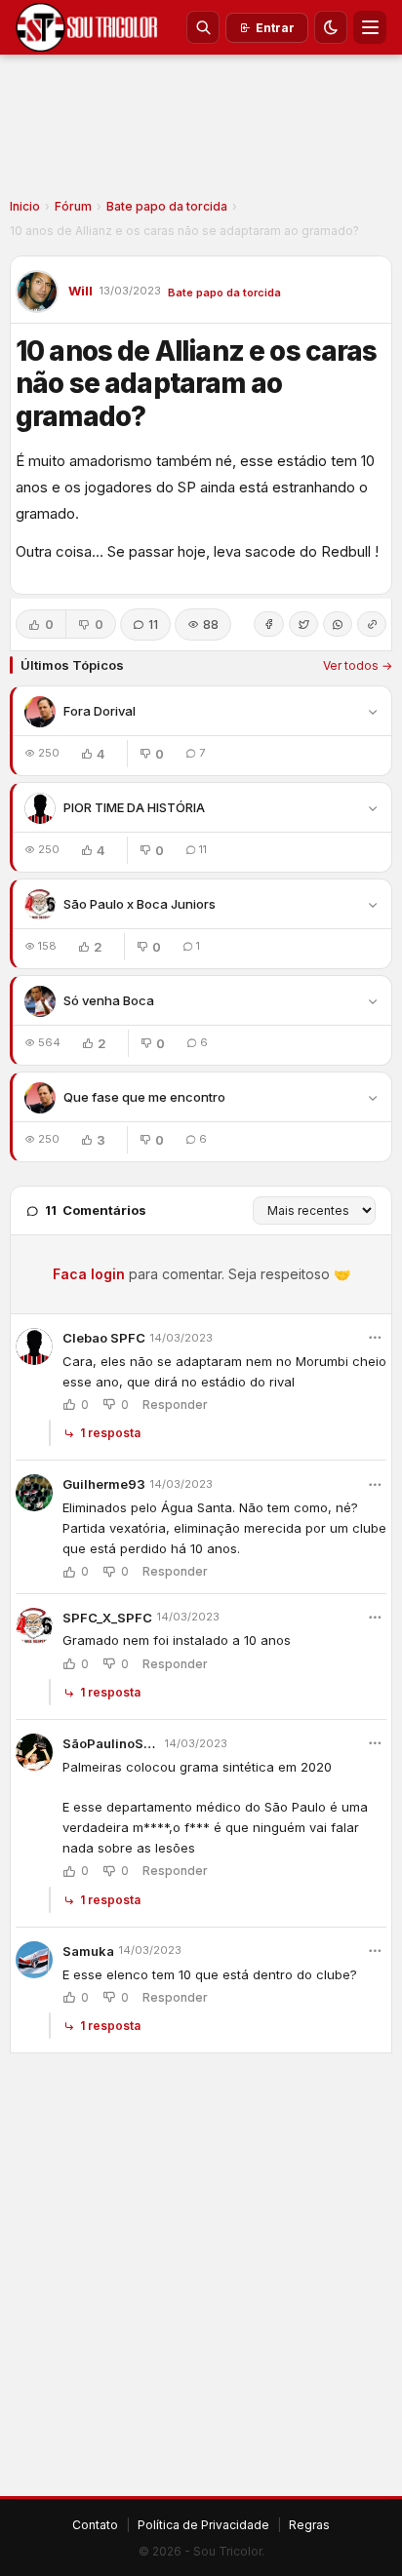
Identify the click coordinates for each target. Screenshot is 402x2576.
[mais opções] (375, 1338)
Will (80, 291)
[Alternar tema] (331, 27)
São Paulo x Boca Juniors (140, 904)
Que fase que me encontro (144, 1097)
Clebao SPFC (104, 1338)
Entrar (275, 28)
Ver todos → (358, 665)
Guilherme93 (104, 1484)
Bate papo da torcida (167, 206)
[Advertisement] (201, 133)
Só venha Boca (109, 1000)
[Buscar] (203, 27)
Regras (309, 2525)
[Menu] (370, 27)
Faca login (89, 1274)
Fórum (73, 206)
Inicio (25, 206)
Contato (95, 2525)
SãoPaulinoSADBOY (111, 1743)
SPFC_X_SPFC (107, 1618)
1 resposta (110, 1433)
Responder (175, 1405)
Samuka (88, 1951)
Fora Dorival (100, 711)
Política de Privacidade (203, 2525)
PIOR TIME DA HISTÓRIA (134, 807)
